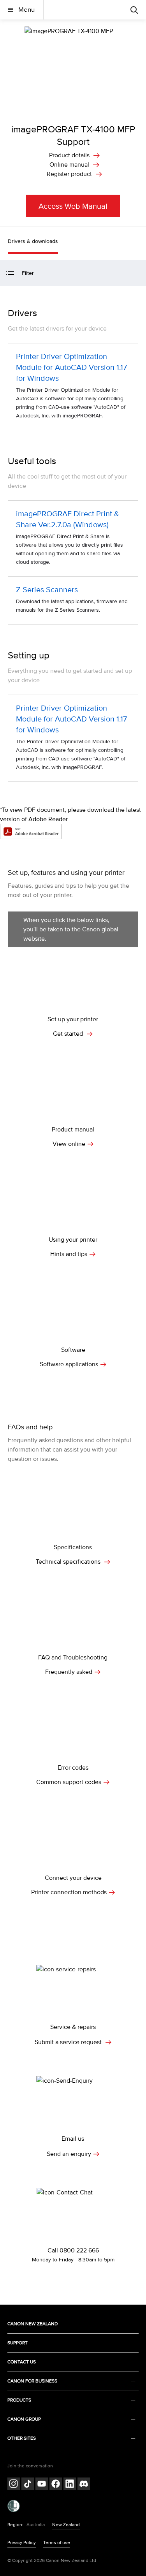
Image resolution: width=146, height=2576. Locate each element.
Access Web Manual (73, 206)
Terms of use (57, 2543)
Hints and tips (69, 1254)
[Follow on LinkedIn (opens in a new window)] (70, 2485)
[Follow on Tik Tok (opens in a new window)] (28, 2485)
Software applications (69, 1364)
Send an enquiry (69, 2154)
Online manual (69, 165)
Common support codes (69, 1782)
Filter (28, 273)
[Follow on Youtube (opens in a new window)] (42, 2485)
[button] (136, 274)
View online (69, 1144)
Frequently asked (69, 1672)
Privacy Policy (22, 2543)
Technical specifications (69, 1562)
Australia (36, 2525)
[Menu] (134, 10)
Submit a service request (69, 2042)
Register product (69, 174)
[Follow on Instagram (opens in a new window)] (14, 2485)
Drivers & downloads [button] (33, 241)
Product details (69, 155)
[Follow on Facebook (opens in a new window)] (56, 2485)
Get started (69, 1034)
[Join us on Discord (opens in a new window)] (84, 2485)
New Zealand (66, 2525)
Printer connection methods (69, 1892)
